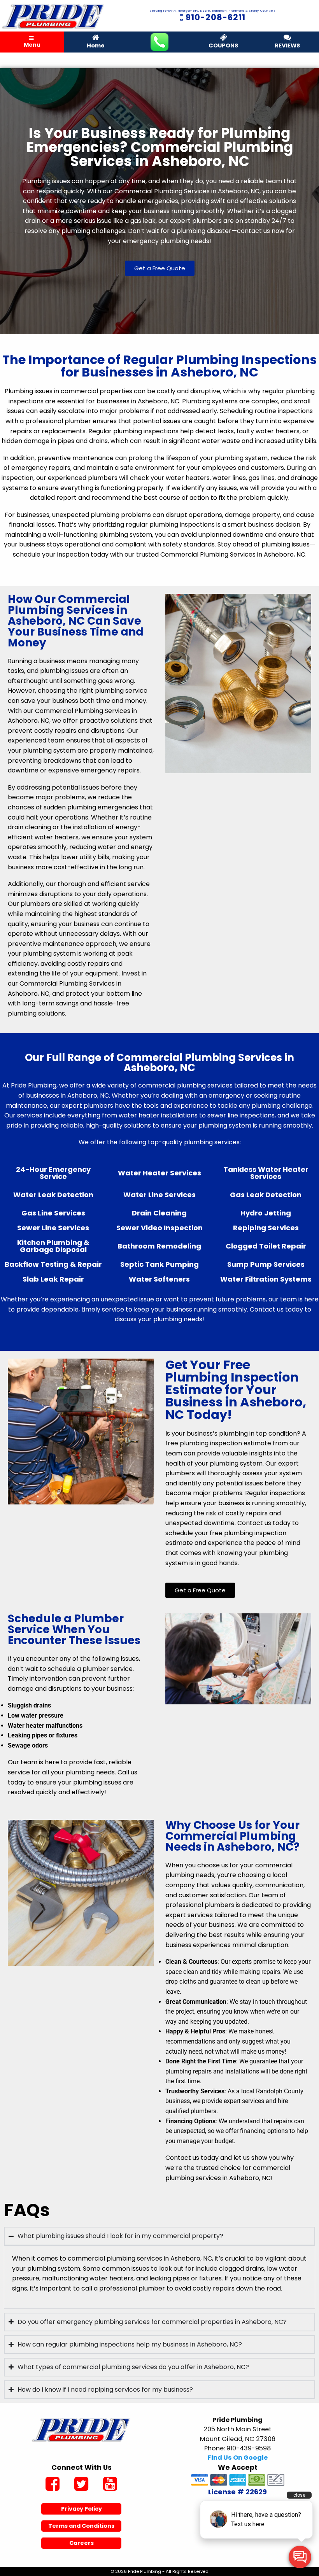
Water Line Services (159, 1195)
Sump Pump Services (266, 1264)
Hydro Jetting (266, 1213)
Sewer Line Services (53, 1228)
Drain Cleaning (159, 1213)
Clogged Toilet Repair (266, 1246)
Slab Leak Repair (53, 1279)
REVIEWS (287, 46)
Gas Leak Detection (266, 1195)
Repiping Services (266, 1228)
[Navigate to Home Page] (53, 16)
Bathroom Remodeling (159, 1246)
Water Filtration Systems (266, 1279)
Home (96, 46)
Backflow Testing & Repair (53, 1264)
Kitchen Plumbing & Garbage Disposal (53, 1246)
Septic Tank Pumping (159, 1264)
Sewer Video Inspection (159, 1228)
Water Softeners (159, 1279)
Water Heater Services (159, 1173)
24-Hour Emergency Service (53, 1173)
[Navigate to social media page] (53, 2485)
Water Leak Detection (53, 1195)
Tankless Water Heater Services (266, 1173)
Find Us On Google (238, 2458)
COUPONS (223, 46)
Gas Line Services (53, 1213)
